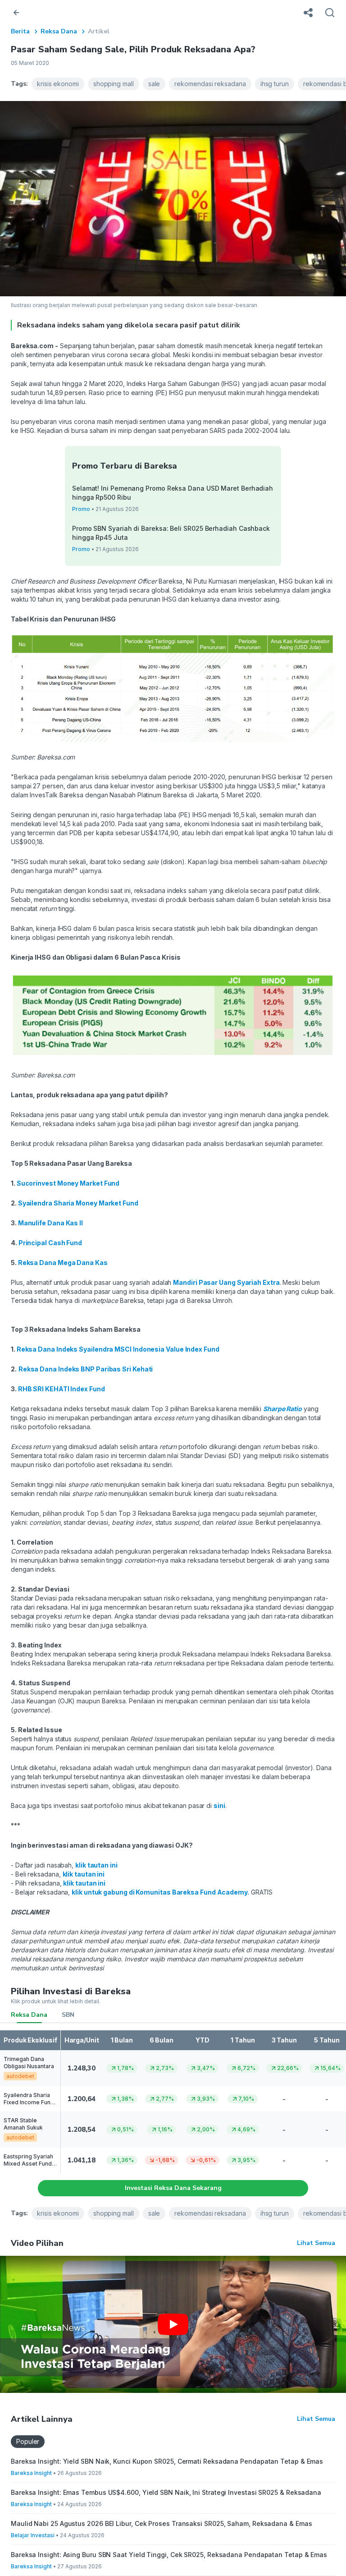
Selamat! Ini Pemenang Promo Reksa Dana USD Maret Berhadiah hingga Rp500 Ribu (173, 493)
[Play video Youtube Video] (173, 2324)
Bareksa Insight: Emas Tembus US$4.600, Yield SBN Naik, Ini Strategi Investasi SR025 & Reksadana (166, 2492)
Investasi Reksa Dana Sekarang (173, 2188)
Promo (81, 509)
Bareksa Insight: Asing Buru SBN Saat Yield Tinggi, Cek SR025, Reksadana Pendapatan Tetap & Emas (169, 2555)
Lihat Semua (316, 2243)
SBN (68, 2015)
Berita (20, 31)
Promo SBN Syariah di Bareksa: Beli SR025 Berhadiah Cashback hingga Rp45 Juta (171, 533)
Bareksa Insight (31, 2473)
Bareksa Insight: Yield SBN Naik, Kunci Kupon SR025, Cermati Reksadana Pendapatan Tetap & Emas (167, 2461)
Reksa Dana (59, 31)
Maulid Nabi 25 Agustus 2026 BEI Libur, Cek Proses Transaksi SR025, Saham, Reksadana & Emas (161, 2523)
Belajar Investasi (33, 2535)
